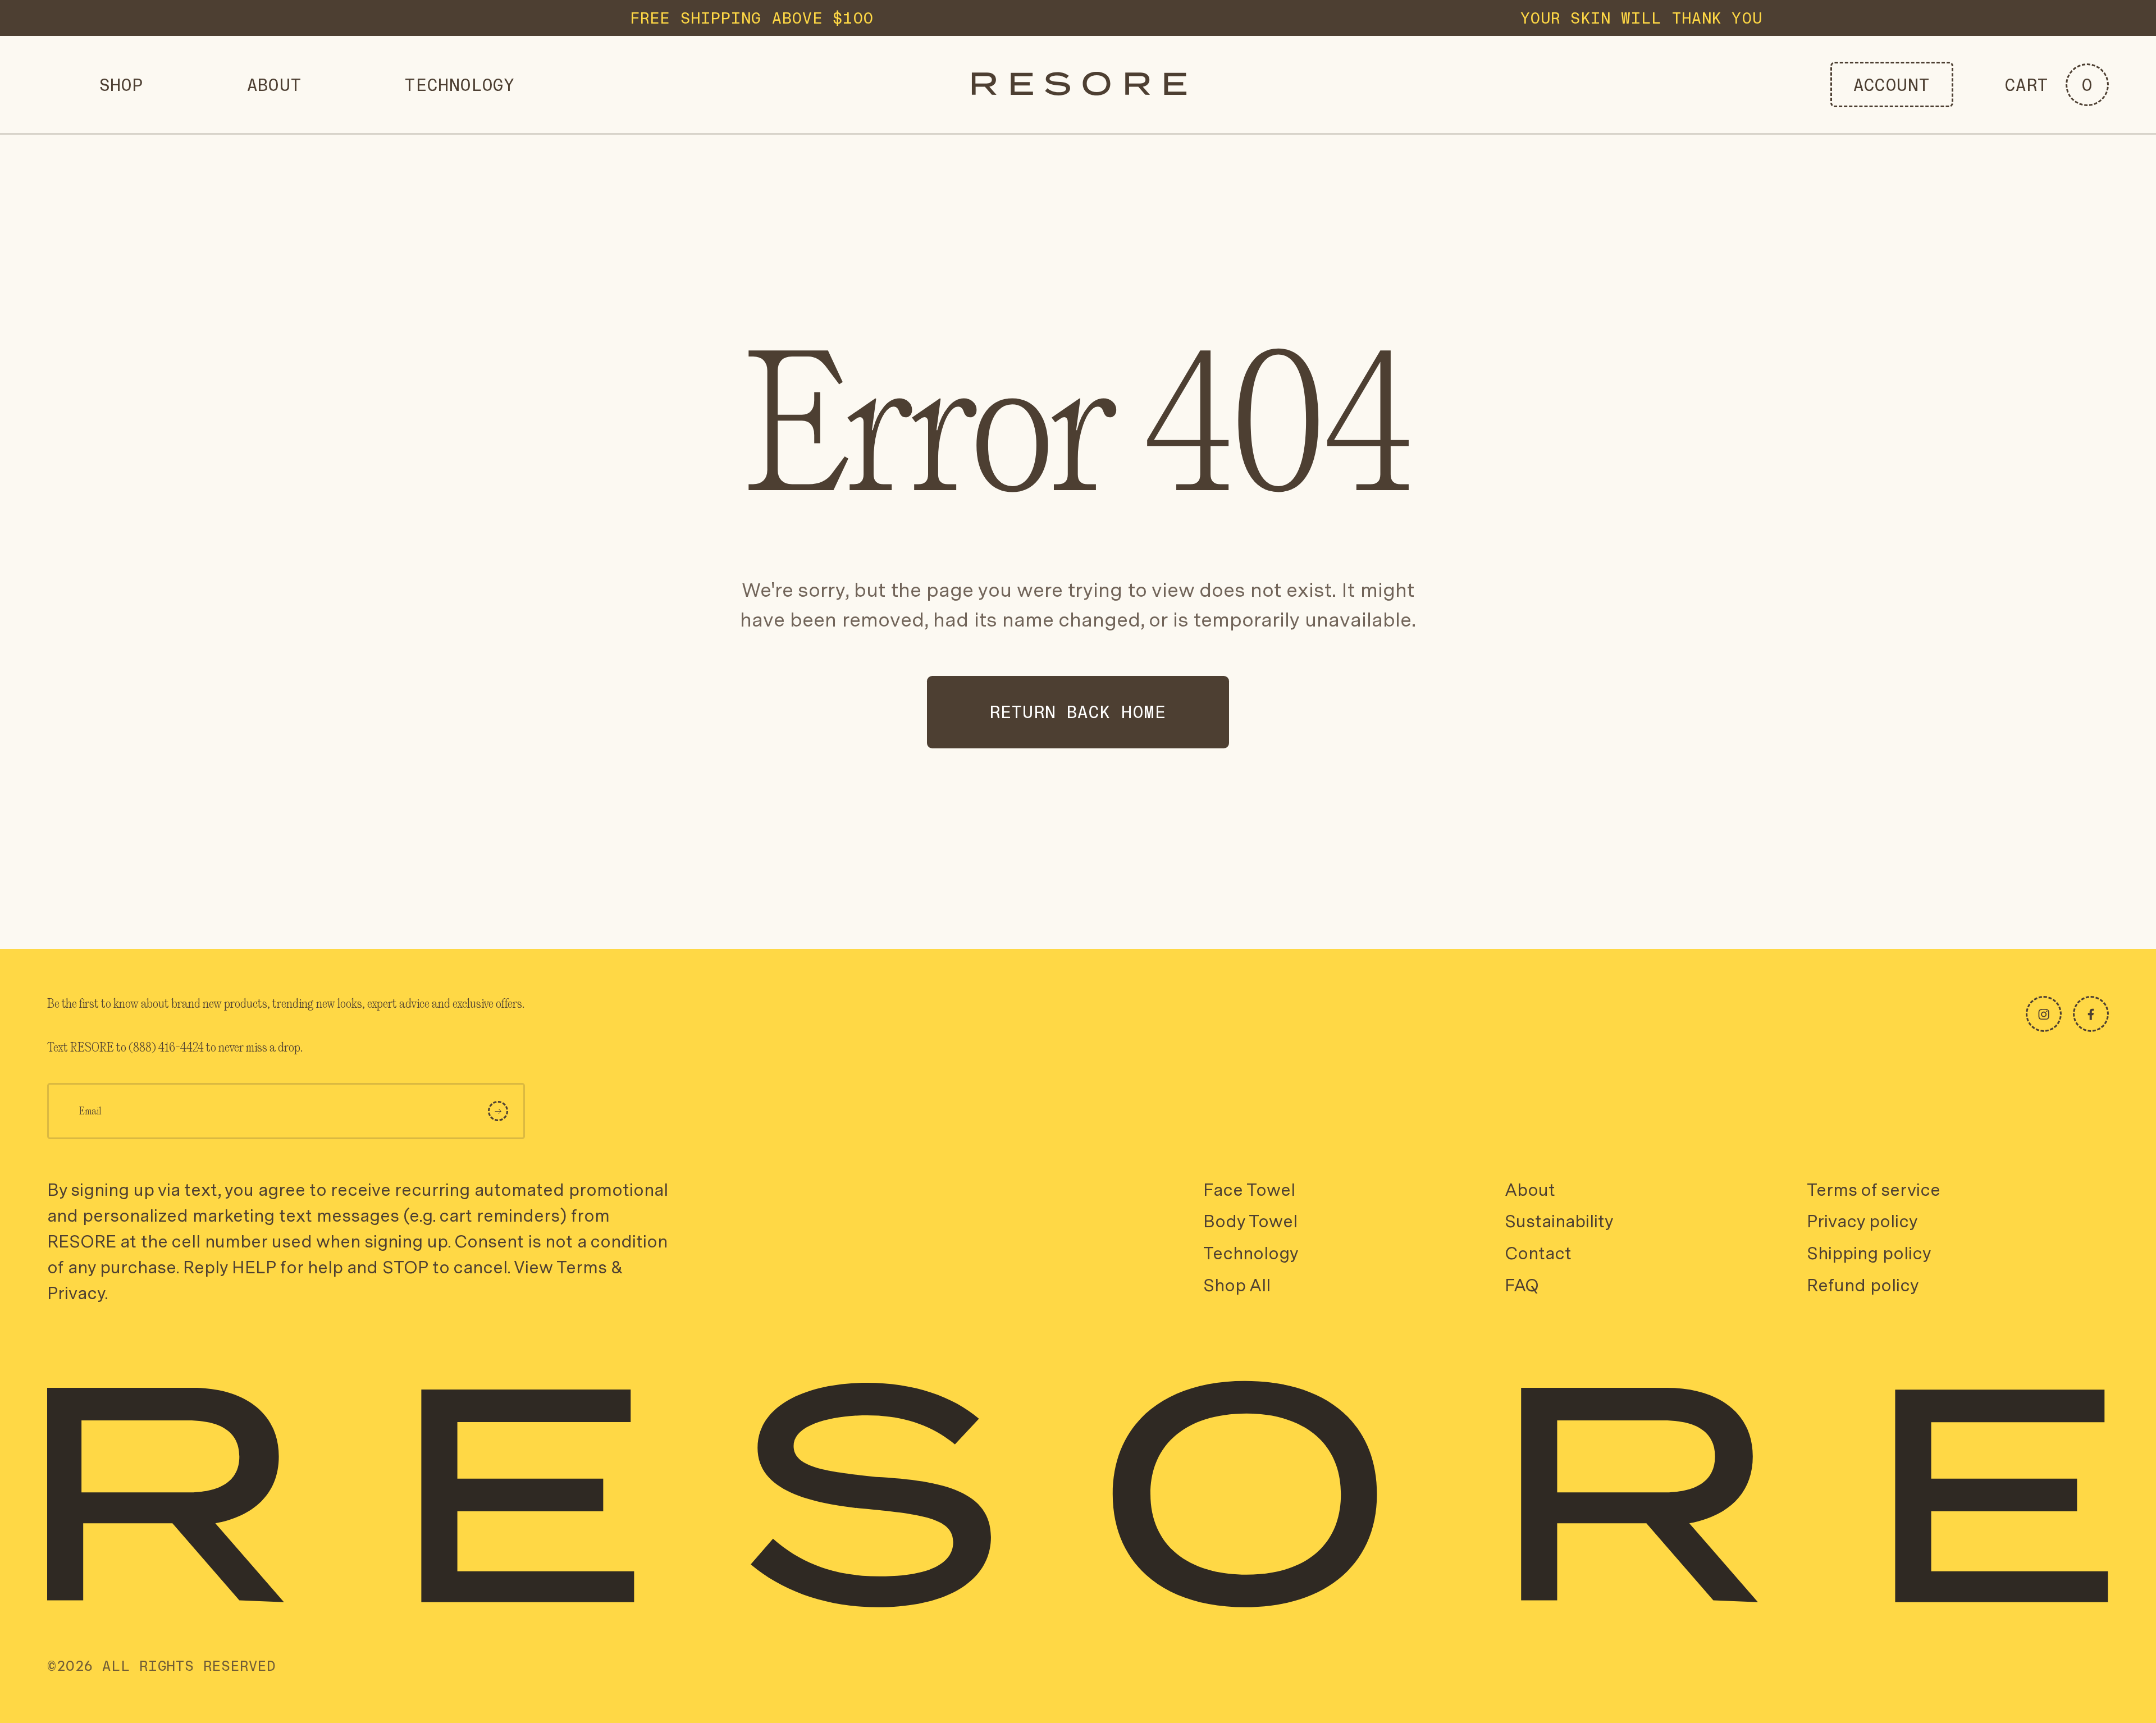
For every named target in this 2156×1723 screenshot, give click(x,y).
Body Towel (1250, 1222)
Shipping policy (1869, 1253)
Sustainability (1559, 1222)
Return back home (1078, 712)
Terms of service (1874, 1190)
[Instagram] (2044, 1014)
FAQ (1522, 1285)
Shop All (1237, 1285)
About (1530, 1190)
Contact (1538, 1253)
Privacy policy (1862, 1222)
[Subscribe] (498, 1111)
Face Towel (1249, 1190)
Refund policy (1863, 1285)
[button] (2057, 85)
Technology (1251, 1253)
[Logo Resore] (1079, 84)
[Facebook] (2091, 1014)
